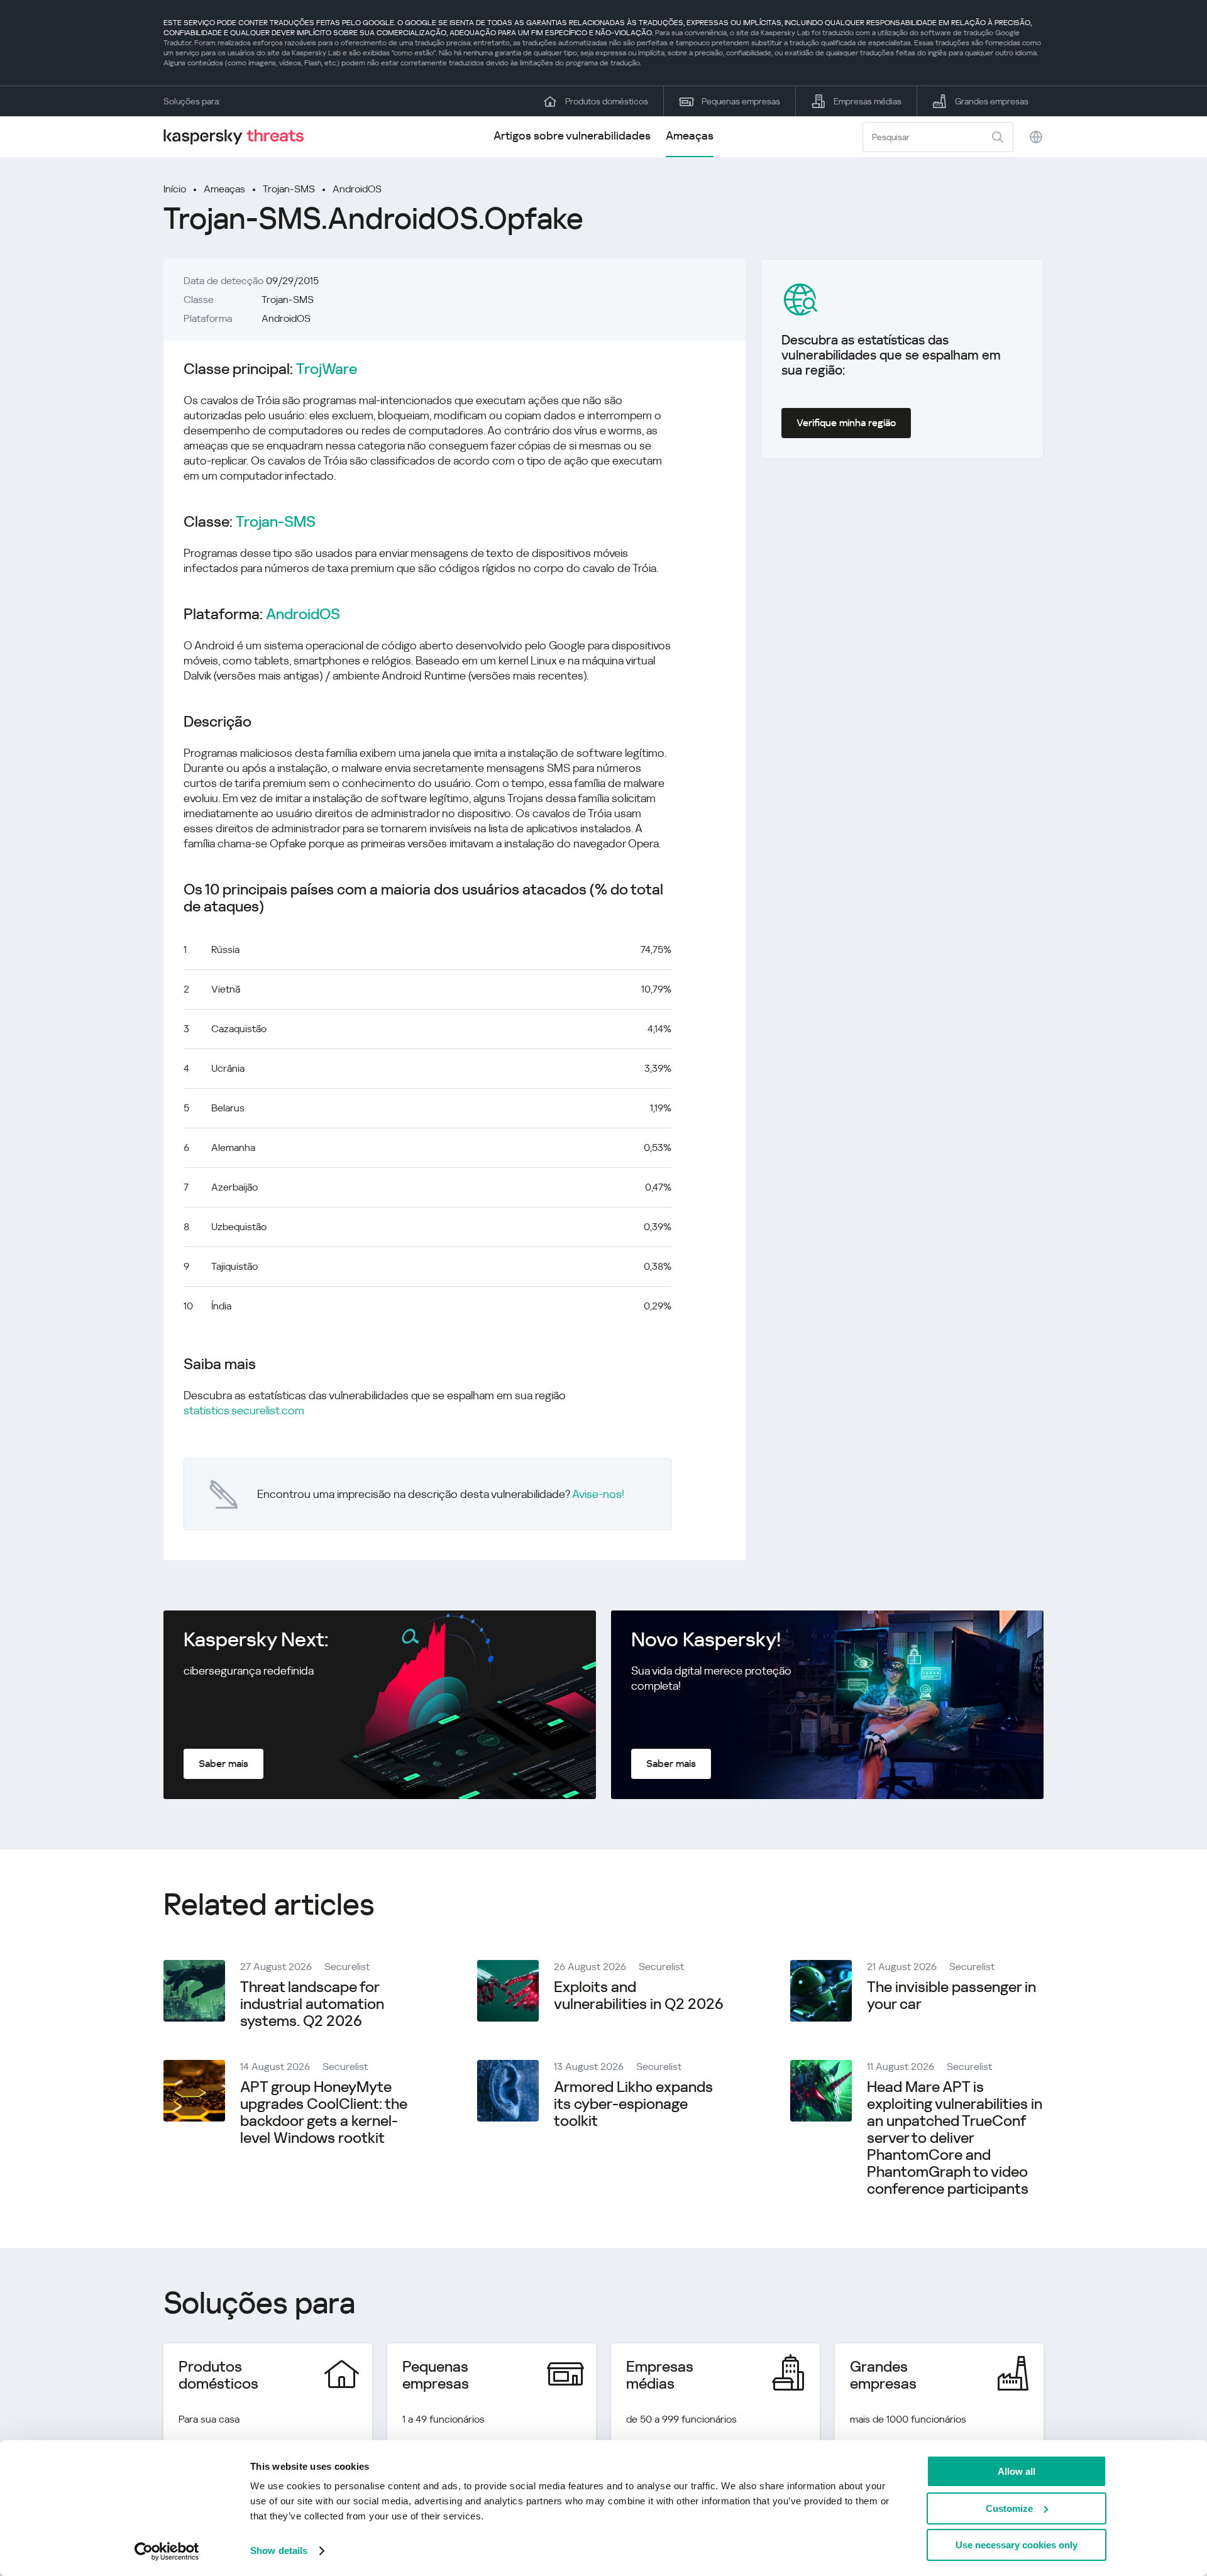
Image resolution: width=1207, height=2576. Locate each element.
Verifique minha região (846, 423)
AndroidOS (357, 189)
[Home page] (239, 137)
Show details (279, 2551)
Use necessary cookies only (1017, 2545)
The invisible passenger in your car (951, 1995)
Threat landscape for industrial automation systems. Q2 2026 (312, 2004)
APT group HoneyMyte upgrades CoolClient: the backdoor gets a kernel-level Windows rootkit (324, 2112)
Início (175, 189)
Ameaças (690, 135)
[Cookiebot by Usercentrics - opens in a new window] (167, 2551)
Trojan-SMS (289, 189)
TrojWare (327, 369)
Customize (1009, 2508)
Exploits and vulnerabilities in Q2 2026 (639, 1995)
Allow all (1017, 2471)
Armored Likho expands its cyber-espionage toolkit (633, 2104)
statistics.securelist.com (244, 1410)
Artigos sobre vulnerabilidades (572, 135)
